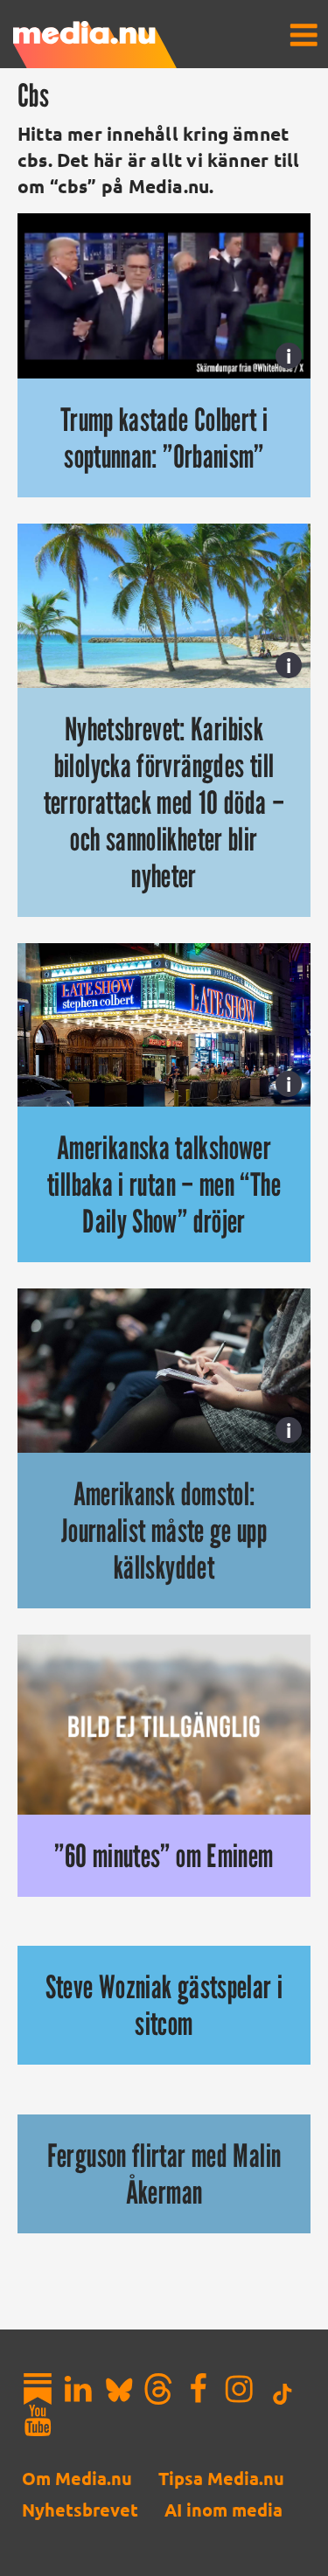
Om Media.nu (77, 2478)
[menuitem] (304, 35)
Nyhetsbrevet (80, 2510)
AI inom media (223, 2510)
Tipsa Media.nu (221, 2478)
